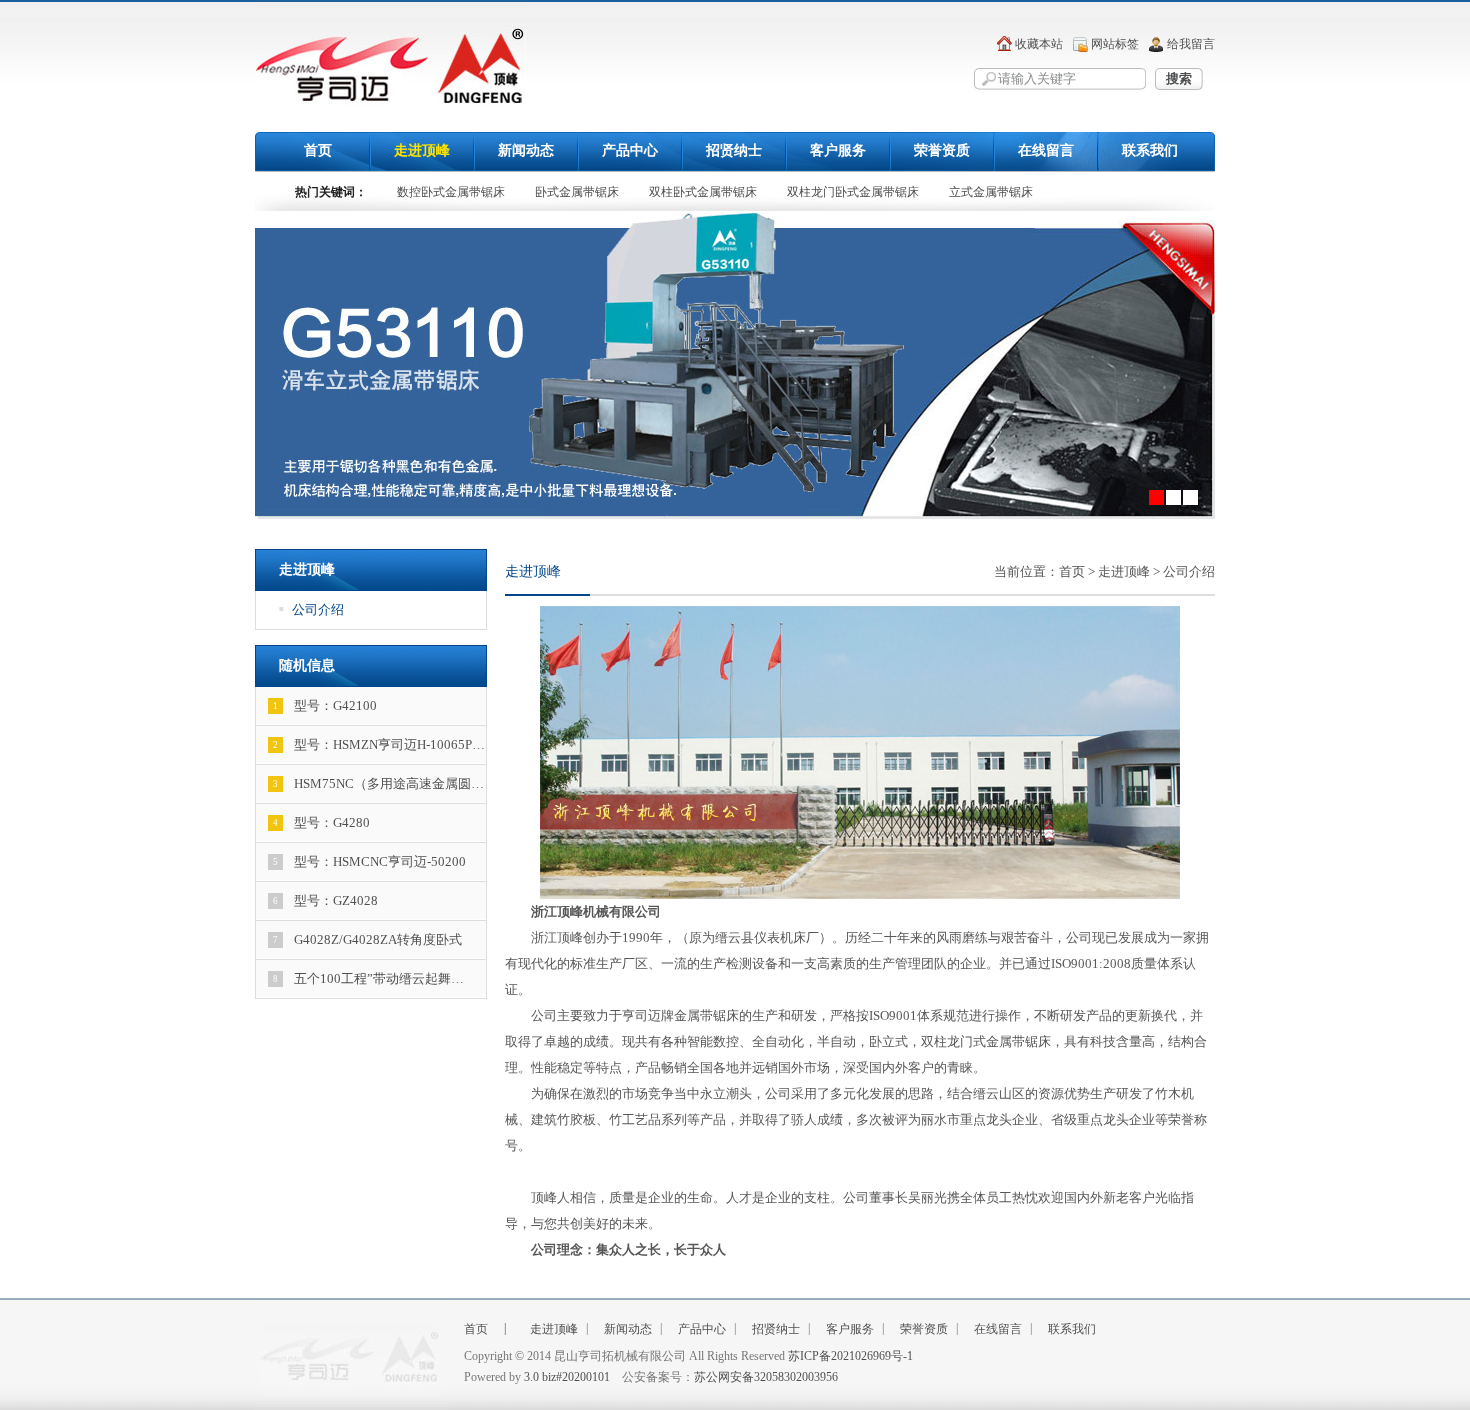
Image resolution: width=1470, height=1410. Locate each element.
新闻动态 (526, 150)
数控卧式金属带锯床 (451, 192)
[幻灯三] (735, 366)
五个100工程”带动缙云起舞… (369, 978)
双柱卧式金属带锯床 (703, 192)
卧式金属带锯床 (577, 192)
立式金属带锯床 (991, 192)
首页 (318, 150)
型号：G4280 (322, 822)
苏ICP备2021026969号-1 (850, 1356)
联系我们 (1150, 150)
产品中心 (630, 150)
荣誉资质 (942, 150)
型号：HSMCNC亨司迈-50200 (370, 861)
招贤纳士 (734, 150)
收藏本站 (1039, 44)
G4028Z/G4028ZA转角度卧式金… (359, 945)
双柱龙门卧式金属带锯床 (853, 192)
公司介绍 (311, 609)
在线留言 (1046, 150)
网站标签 (1115, 44)
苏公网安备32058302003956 (766, 1377)
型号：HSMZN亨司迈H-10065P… (379, 744)
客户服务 (838, 150)
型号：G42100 (325, 705)
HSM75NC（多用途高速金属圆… (379, 783)
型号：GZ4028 (326, 900)
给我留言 (1191, 44)
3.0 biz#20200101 (567, 1377)
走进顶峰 (422, 150)
